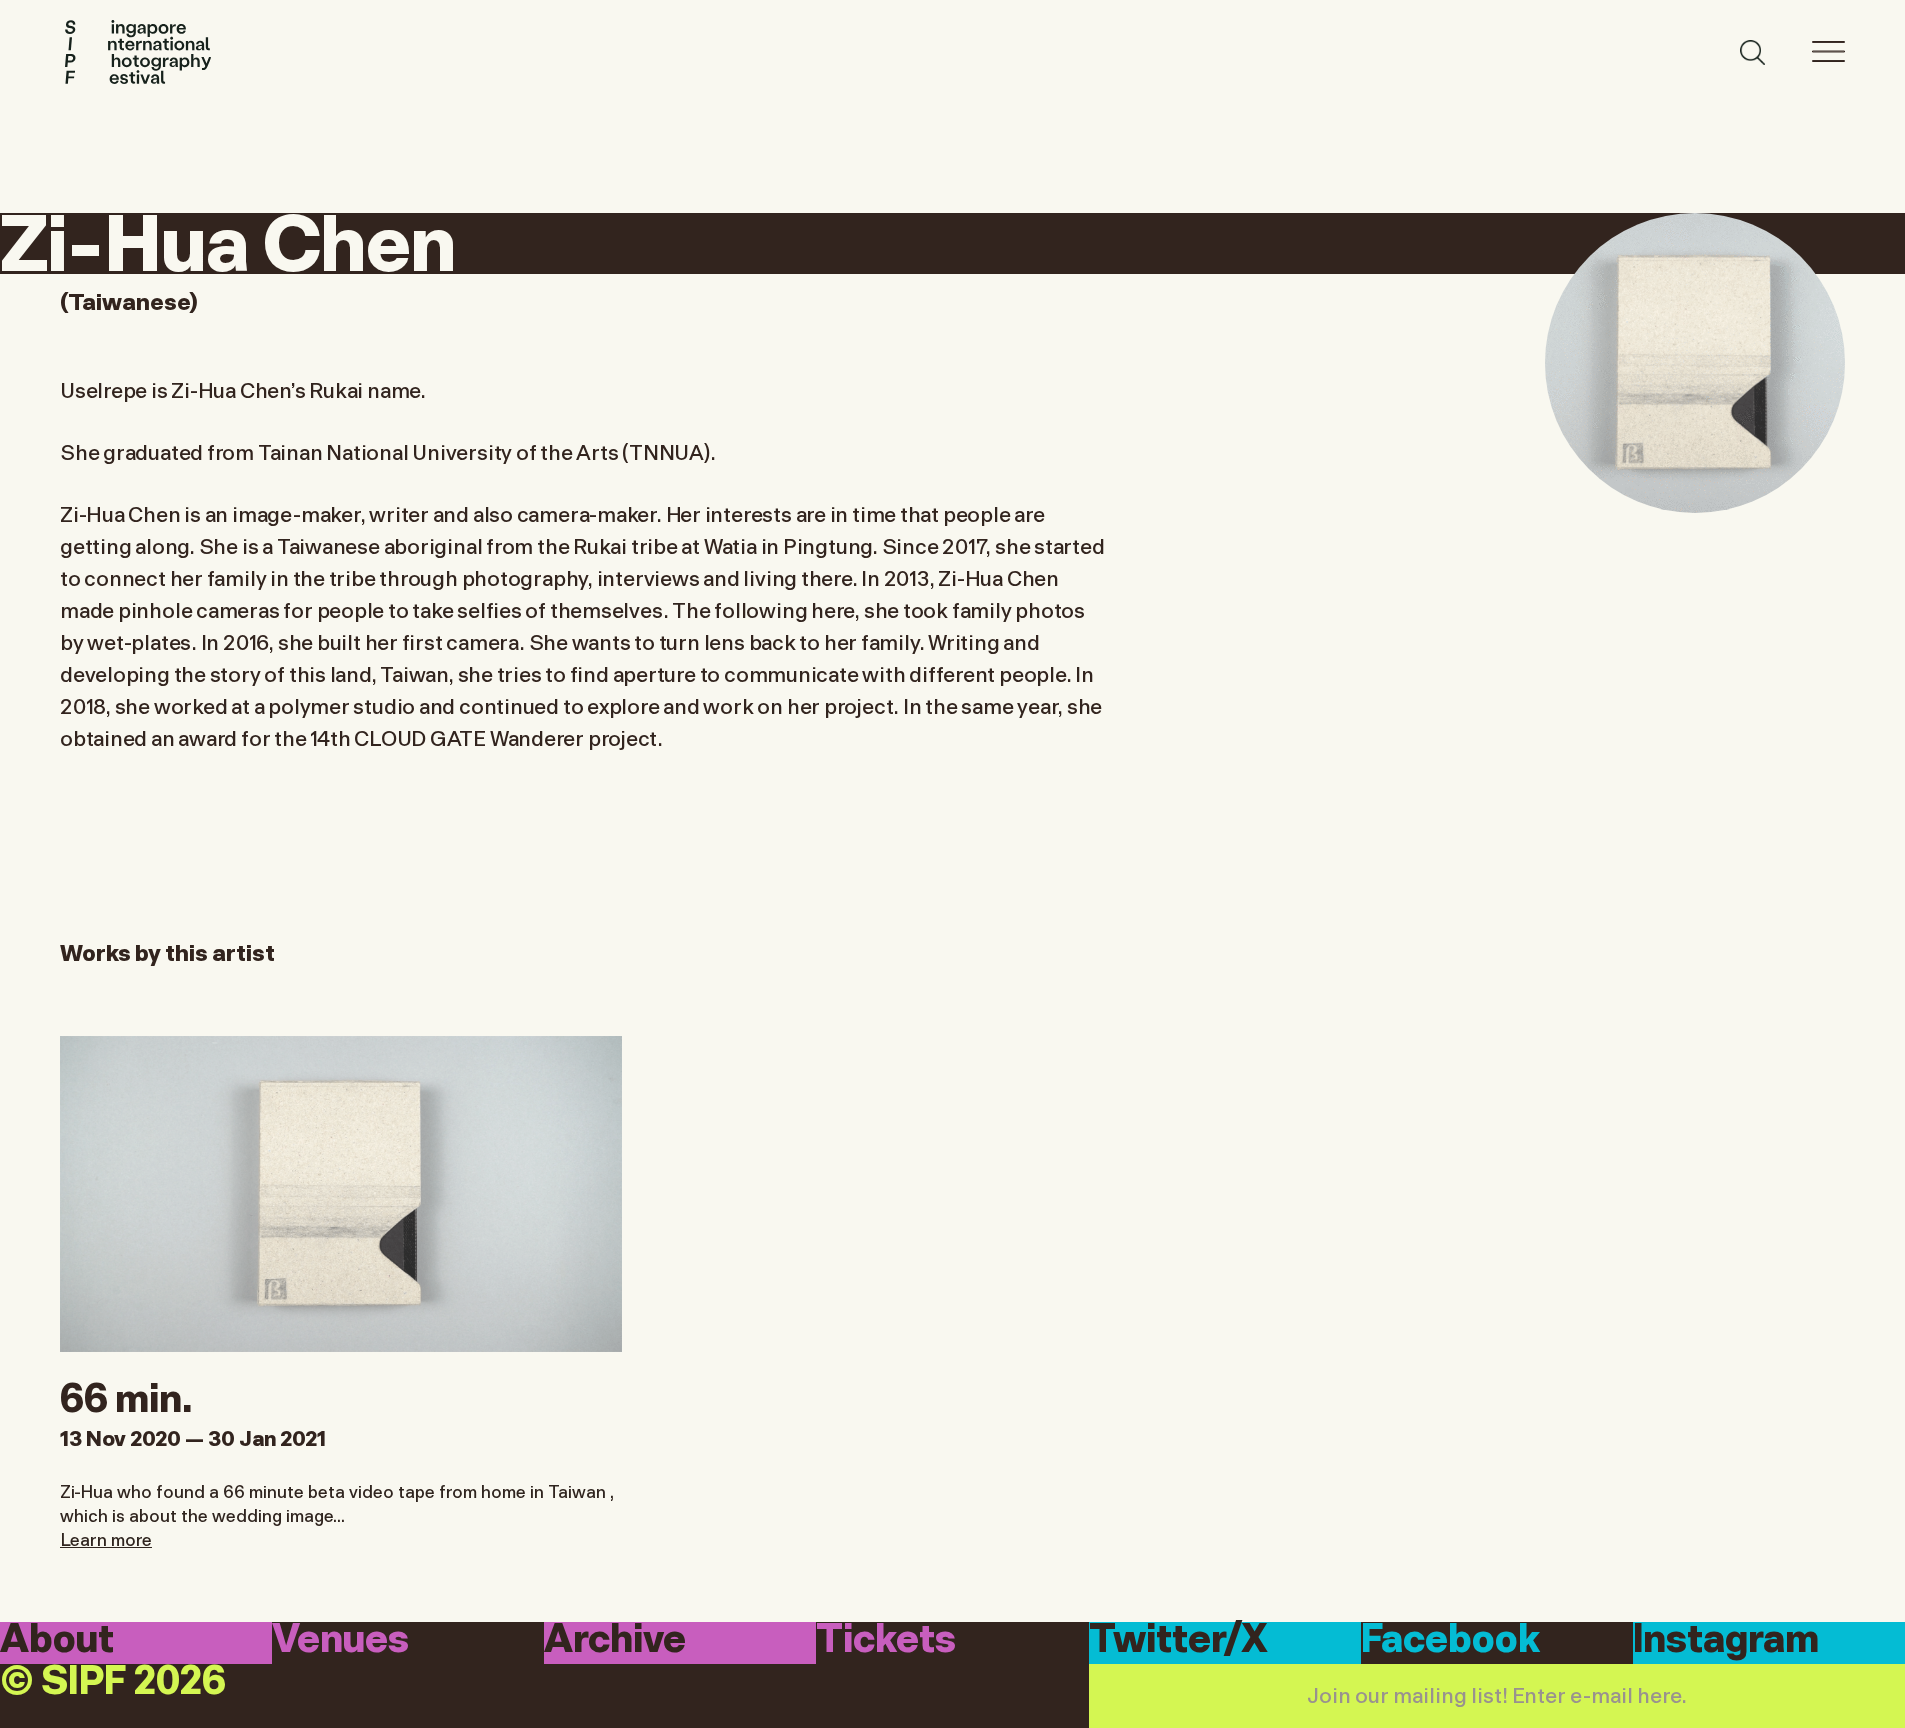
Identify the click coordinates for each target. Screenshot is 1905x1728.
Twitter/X (1178, 1641)
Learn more (106, 1538)
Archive (615, 1641)
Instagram (1726, 1641)
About (57, 1641)
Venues (340, 1641)
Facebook (1450, 1641)
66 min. (126, 1394)
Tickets (886, 1641)
